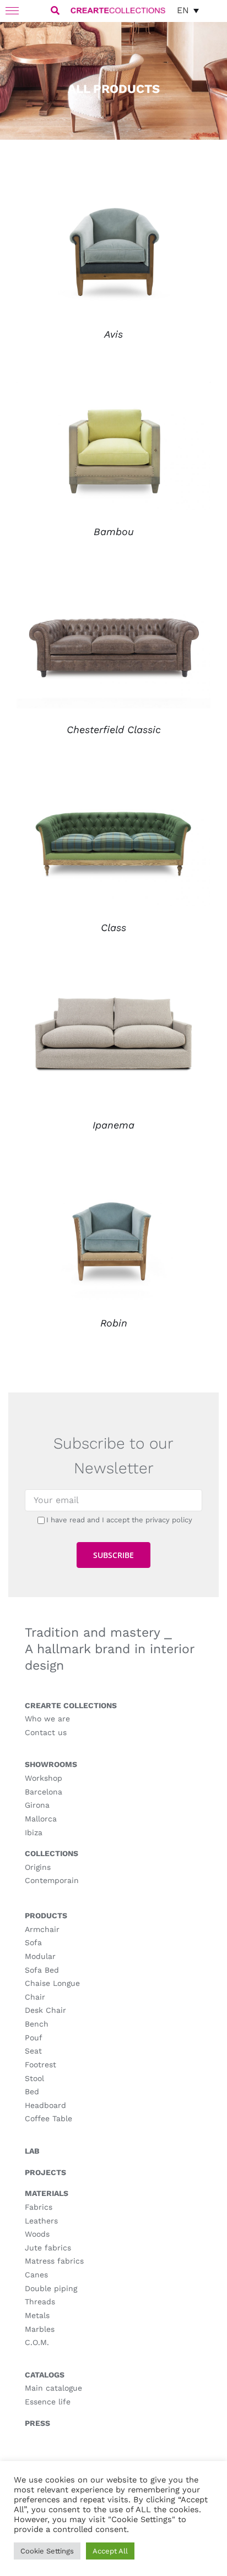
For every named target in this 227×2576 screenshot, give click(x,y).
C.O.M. (37, 2342)
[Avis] (113, 191)
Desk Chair (45, 2010)
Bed (32, 2091)
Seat (33, 2051)
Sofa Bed (42, 1970)
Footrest (40, 2065)
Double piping (51, 2288)
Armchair (42, 1929)
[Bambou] (113, 389)
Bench (37, 2024)
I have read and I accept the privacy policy (119, 1520)
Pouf (34, 2038)
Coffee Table (48, 2118)
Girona (37, 1805)
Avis (113, 334)
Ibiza (34, 1832)
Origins (38, 1867)
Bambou (114, 532)
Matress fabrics (54, 2261)
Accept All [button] (110, 2551)
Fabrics (39, 2207)
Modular (40, 1956)
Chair (35, 1997)
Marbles (40, 2329)
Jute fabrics (48, 2248)
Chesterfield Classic (114, 730)
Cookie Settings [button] (47, 2551)
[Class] (113, 785)
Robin (114, 1323)
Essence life (48, 2402)
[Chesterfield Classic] (113, 587)
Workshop (44, 1778)
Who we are (47, 1719)
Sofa (33, 1942)
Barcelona (44, 1792)
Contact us (46, 1732)
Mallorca (41, 1819)
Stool (34, 2078)
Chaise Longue (52, 1983)
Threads (40, 2302)
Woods (37, 2234)
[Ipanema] (113, 982)
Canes (36, 2275)
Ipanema (113, 1125)
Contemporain (52, 1880)
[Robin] (113, 1180)
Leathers (41, 2221)
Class (113, 928)
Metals (37, 2315)
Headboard (45, 2105)
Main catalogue (53, 2388)
